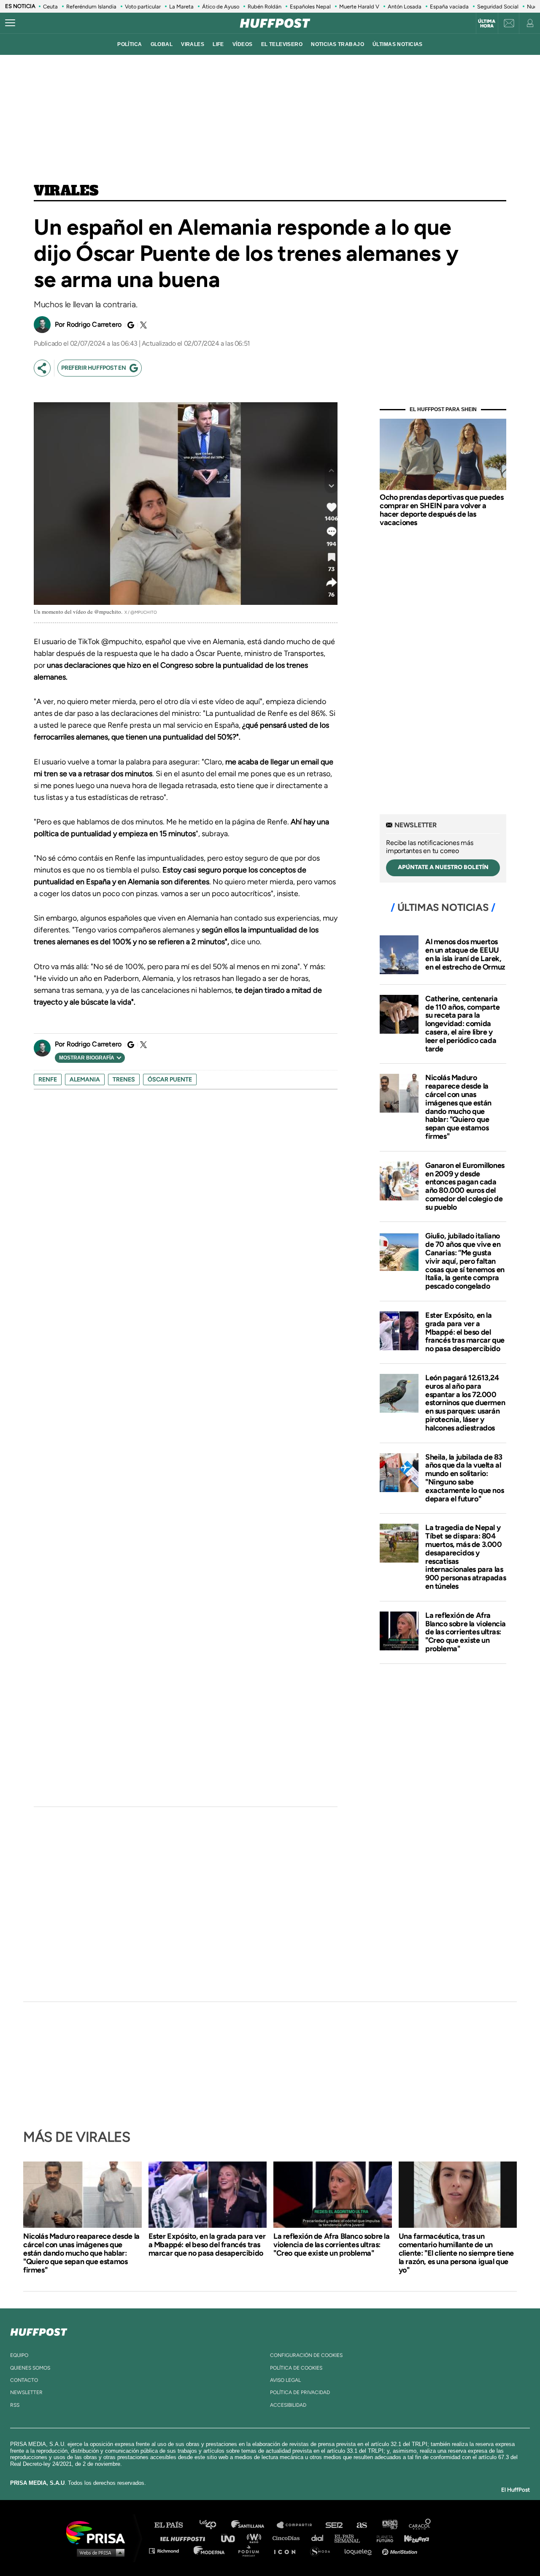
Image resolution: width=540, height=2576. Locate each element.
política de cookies (296, 2368)
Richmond (168, 2550)
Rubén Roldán (265, 7)
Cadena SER (335, 2525)
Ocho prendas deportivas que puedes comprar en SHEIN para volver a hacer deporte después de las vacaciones (441, 510)
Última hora (487, 24)
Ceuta (50, 7)
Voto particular (143, 7)
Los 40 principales (214, 2525)
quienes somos (30, 2368)
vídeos (243, 44)
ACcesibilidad (288, 2405)
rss (15, 2405)
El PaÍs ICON (288, 2550)
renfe (48, 1079)
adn (389, 2525)
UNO (232, 2538)
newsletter (26, 2392)
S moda (323, 2550)
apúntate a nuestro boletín (443, 867)
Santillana (254, 2525)
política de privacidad (300, 2392)
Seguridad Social (498, 7)
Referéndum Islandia (91, 7)
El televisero (282, 44)
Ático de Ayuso (221, 7)
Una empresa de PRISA (99, 2532)
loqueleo (360, 2550)
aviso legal (285, 2380)
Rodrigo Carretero (94, 324)
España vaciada (449, 7)
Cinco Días (288, 2538)
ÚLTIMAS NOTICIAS (398, 44)
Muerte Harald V (359, 7)
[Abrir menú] (10, 23)
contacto (24, 2380)
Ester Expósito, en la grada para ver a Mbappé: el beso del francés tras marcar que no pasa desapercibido (465, 1332)
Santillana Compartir (298, 2525)
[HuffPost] (39, 2330)
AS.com (361, 2525)
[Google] (130, 325)
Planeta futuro (382, 2538)
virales (193, 44)
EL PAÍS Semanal (351, 2538)
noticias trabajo (337, 44)
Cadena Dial (320, 2538)
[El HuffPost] (275, 23)
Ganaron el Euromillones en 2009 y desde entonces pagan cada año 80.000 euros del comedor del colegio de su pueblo (465, 1186)
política (130, 44)
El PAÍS (174, 2525)
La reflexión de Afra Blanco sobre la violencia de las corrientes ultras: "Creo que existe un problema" (466, 1632)
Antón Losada (405, 7)
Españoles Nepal (310, 7)
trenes (124, 1079)
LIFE (218, 44)
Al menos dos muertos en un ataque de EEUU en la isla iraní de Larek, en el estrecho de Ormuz (465, 954)
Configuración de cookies (306, 2355)
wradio (256, 2538)
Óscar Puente (170, 1079)
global (162, 44)
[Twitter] (142, 325)
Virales (66, 191)
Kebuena (413, 2538)
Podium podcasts (251, 2550)
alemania (85, 1079)
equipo (19, 2355)
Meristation (401, 2550)
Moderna (210, 2550)
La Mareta (181, 7)
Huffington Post (185, 2538)
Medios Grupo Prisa (99, 2552)
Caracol (420, 2525)
